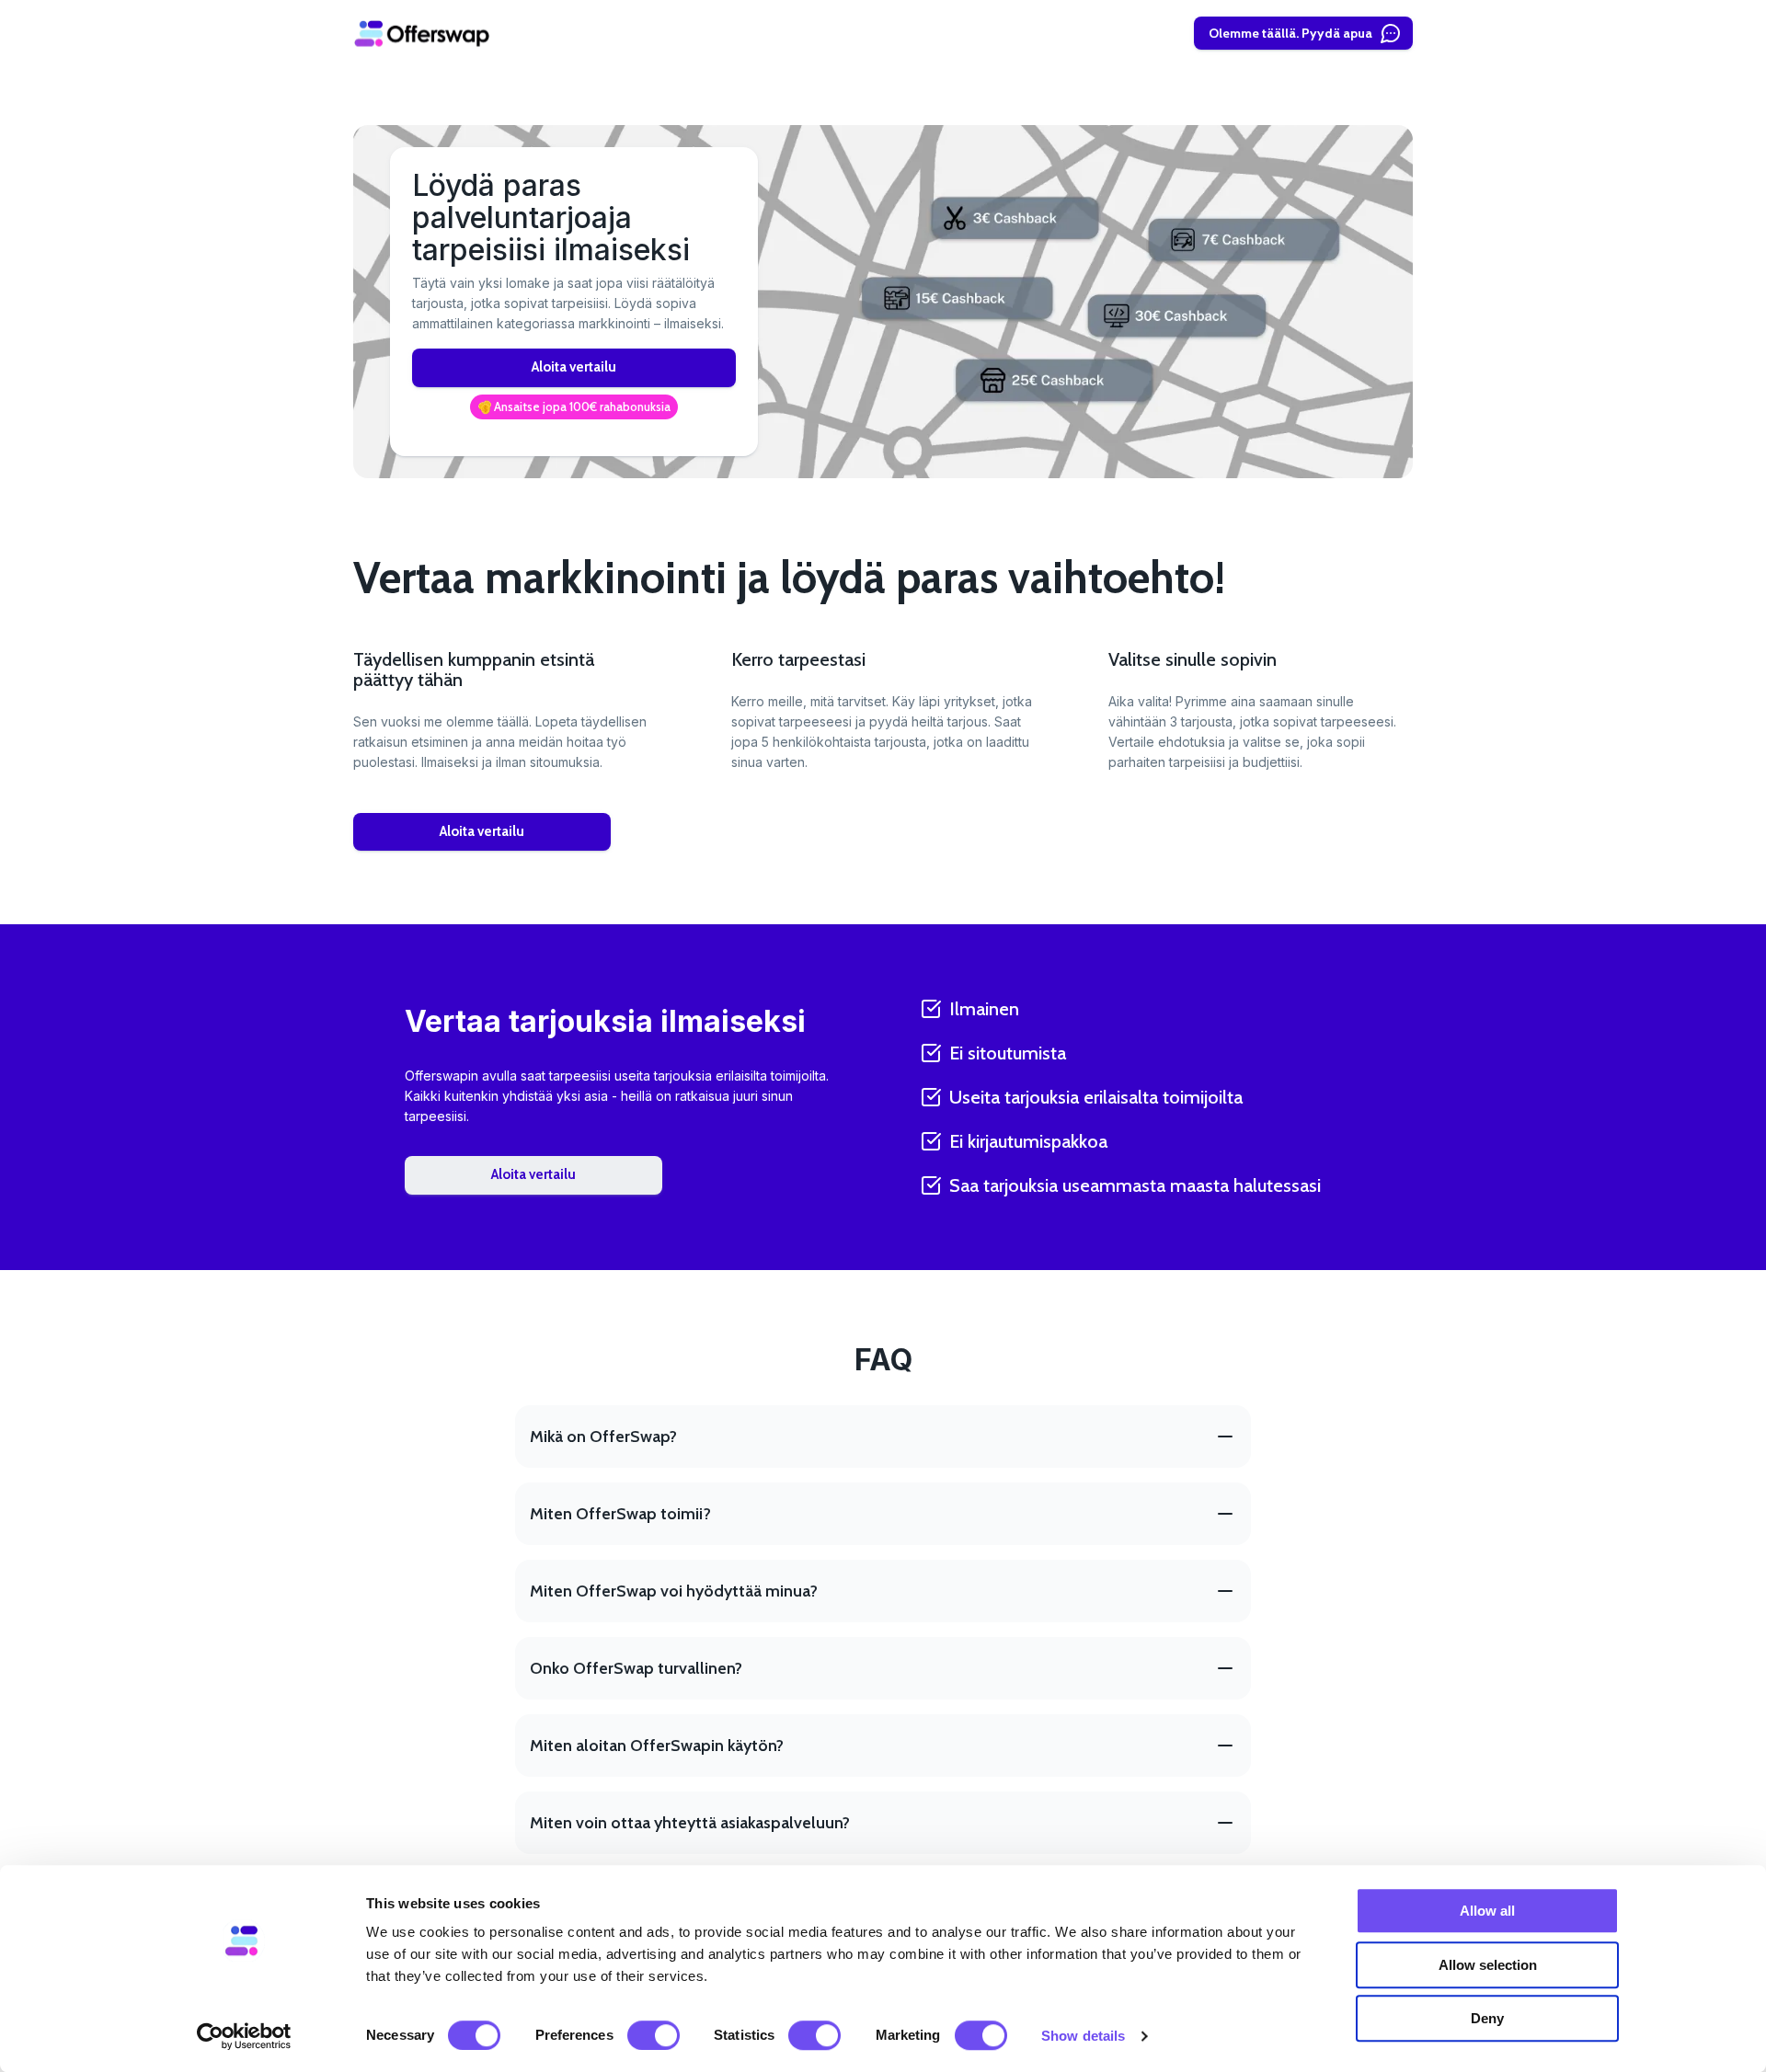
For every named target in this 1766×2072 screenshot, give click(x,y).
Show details (1083, 2036)
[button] (574, 407)
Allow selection (1488, 1965)
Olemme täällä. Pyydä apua (1290, 33)
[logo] (422, 33)
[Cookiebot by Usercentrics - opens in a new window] (244, 2036)
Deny (1487, 2018)
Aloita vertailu (574, 367)
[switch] (654, 2035)
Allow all (1487, 1911)
